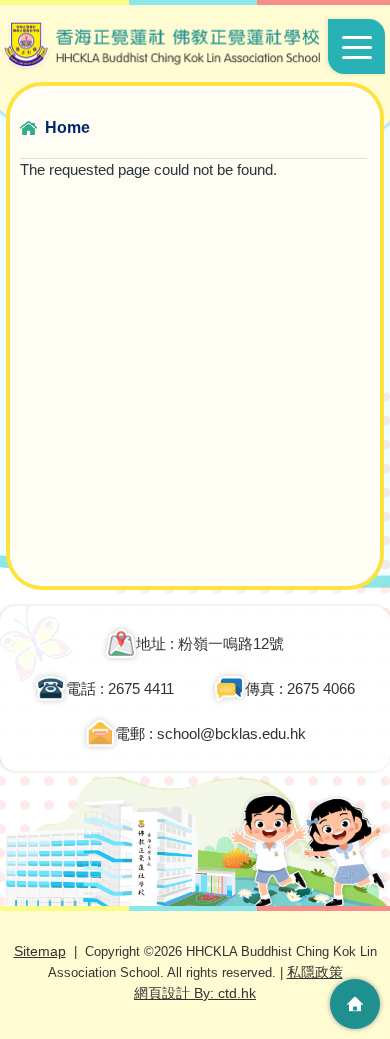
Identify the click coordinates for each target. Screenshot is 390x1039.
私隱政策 (315, 972)
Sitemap (40, 951)
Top (355, 944)
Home (67, 127)
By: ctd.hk (195, 993)
